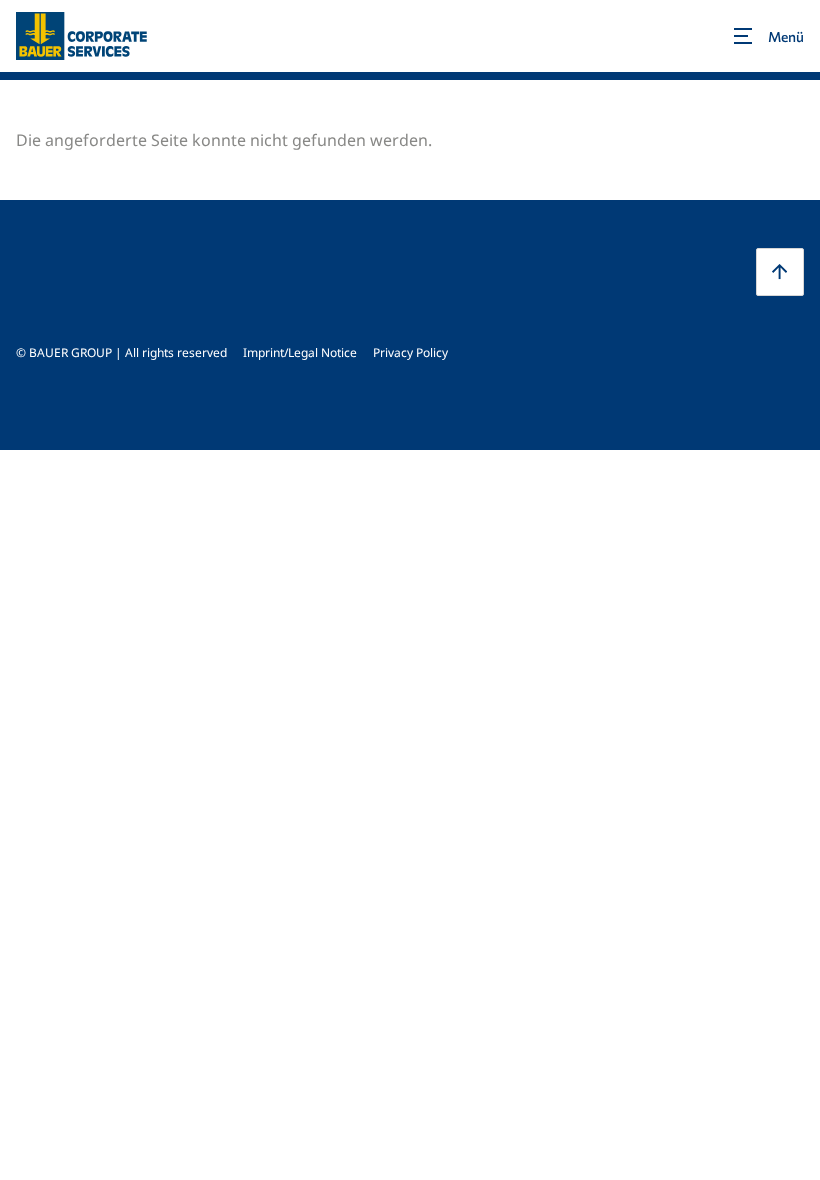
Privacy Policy (410, 352)
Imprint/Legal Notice (300, 352)
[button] (780, 272)
